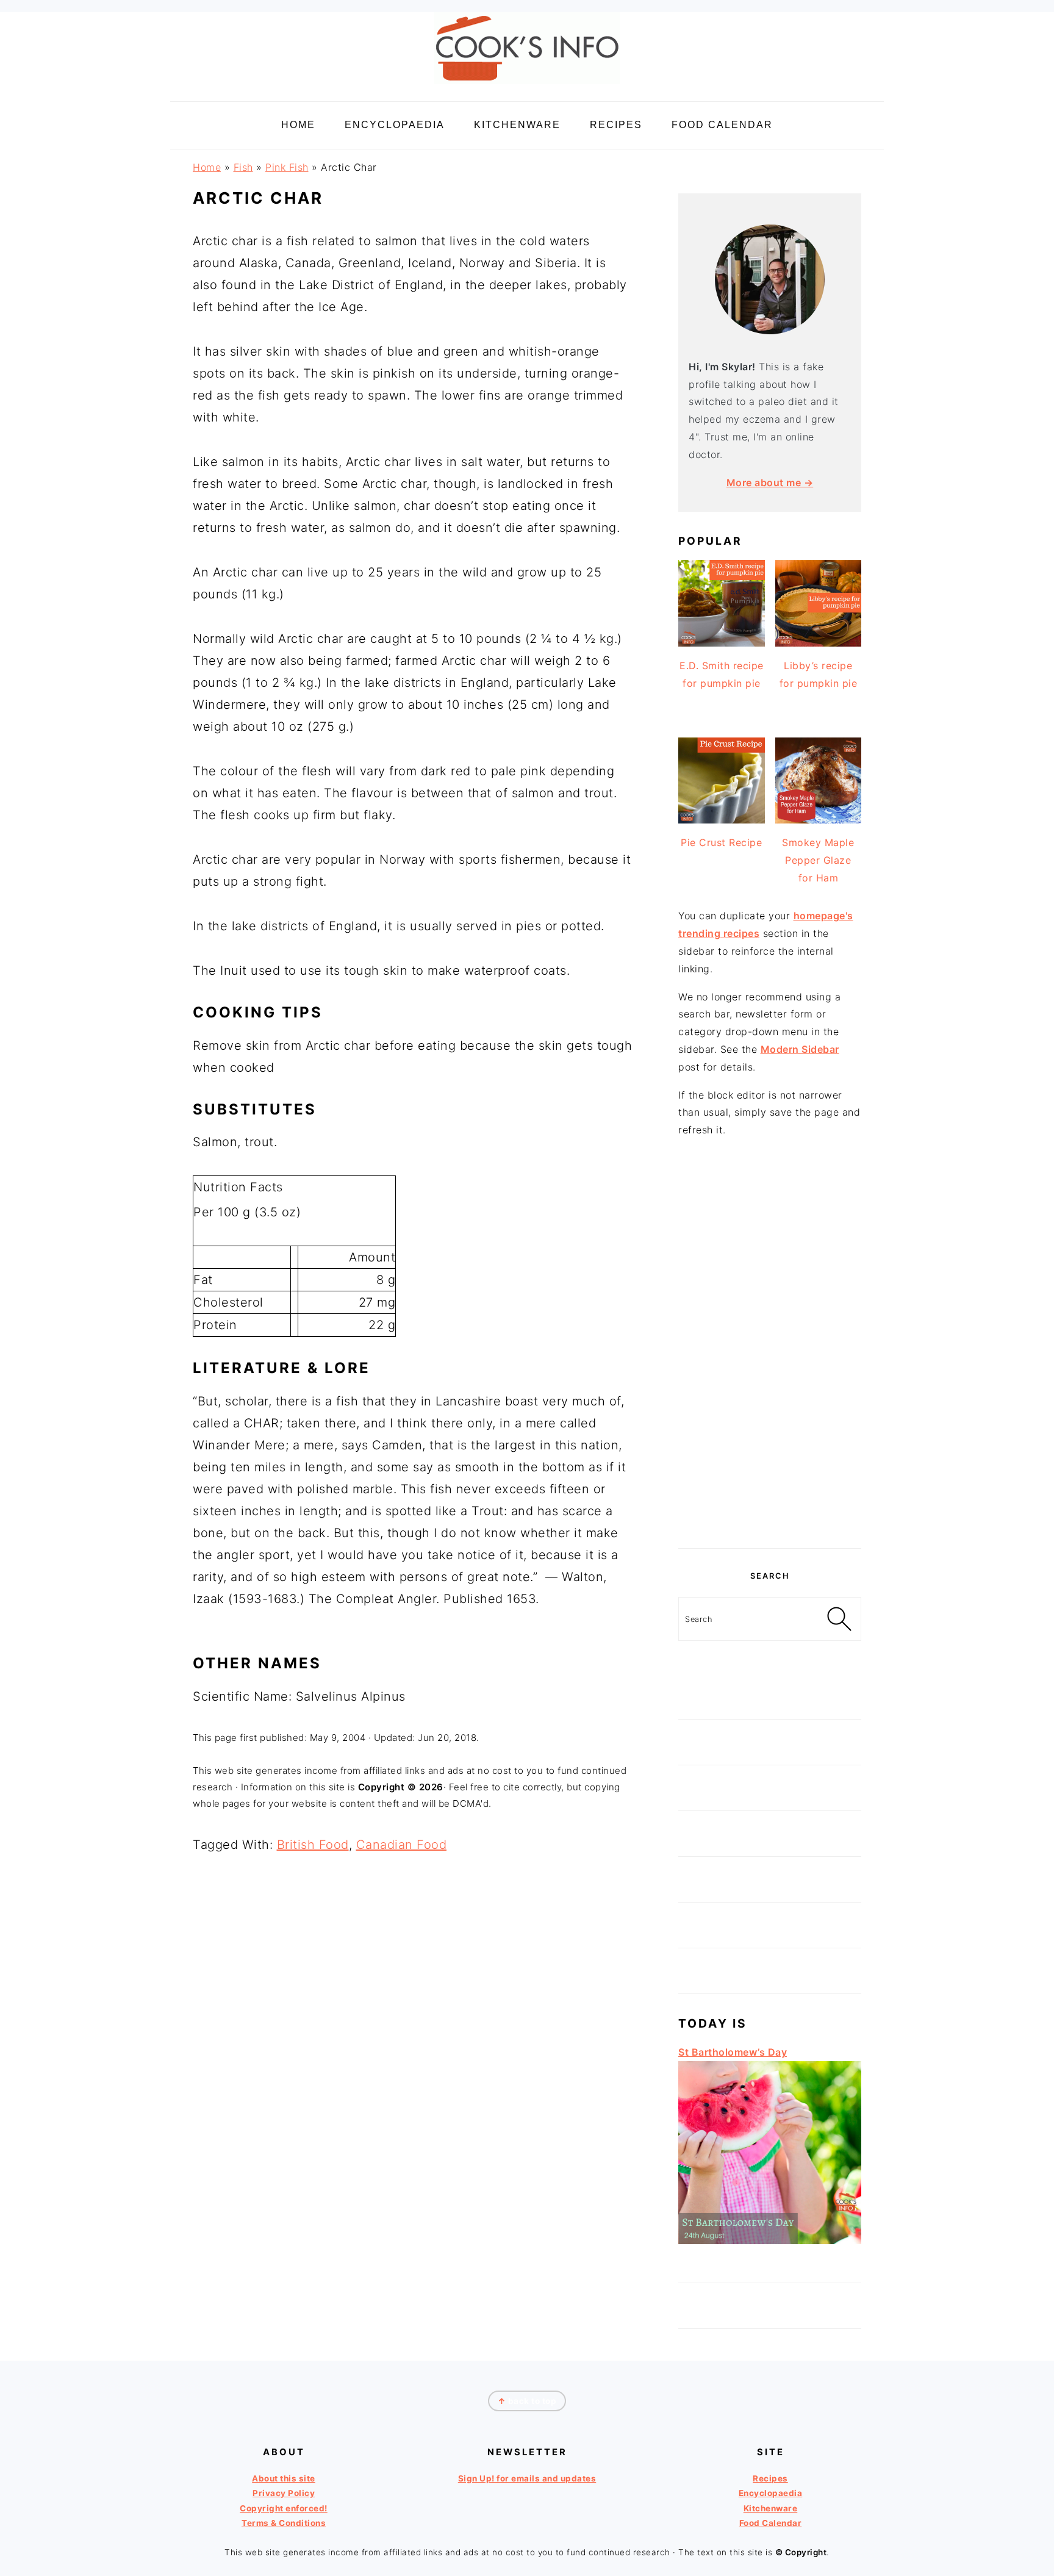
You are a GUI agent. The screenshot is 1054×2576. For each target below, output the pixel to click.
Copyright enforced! (284, 2508)
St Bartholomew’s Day (733, 2052)
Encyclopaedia (771, 2493)
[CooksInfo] (527, 86)
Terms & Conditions (284, 2523)
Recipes (770, 2478)
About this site (284, 2478)
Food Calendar (771, 2523)
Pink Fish (287, 167)
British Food (313, 1845)
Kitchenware (771, 2508)
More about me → (770, 483)
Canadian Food (402, 1845)
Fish (243, 167)
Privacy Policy (284, 2493)
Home (207, 167)
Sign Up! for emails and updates (527, 2478)
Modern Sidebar (800, 1049)
